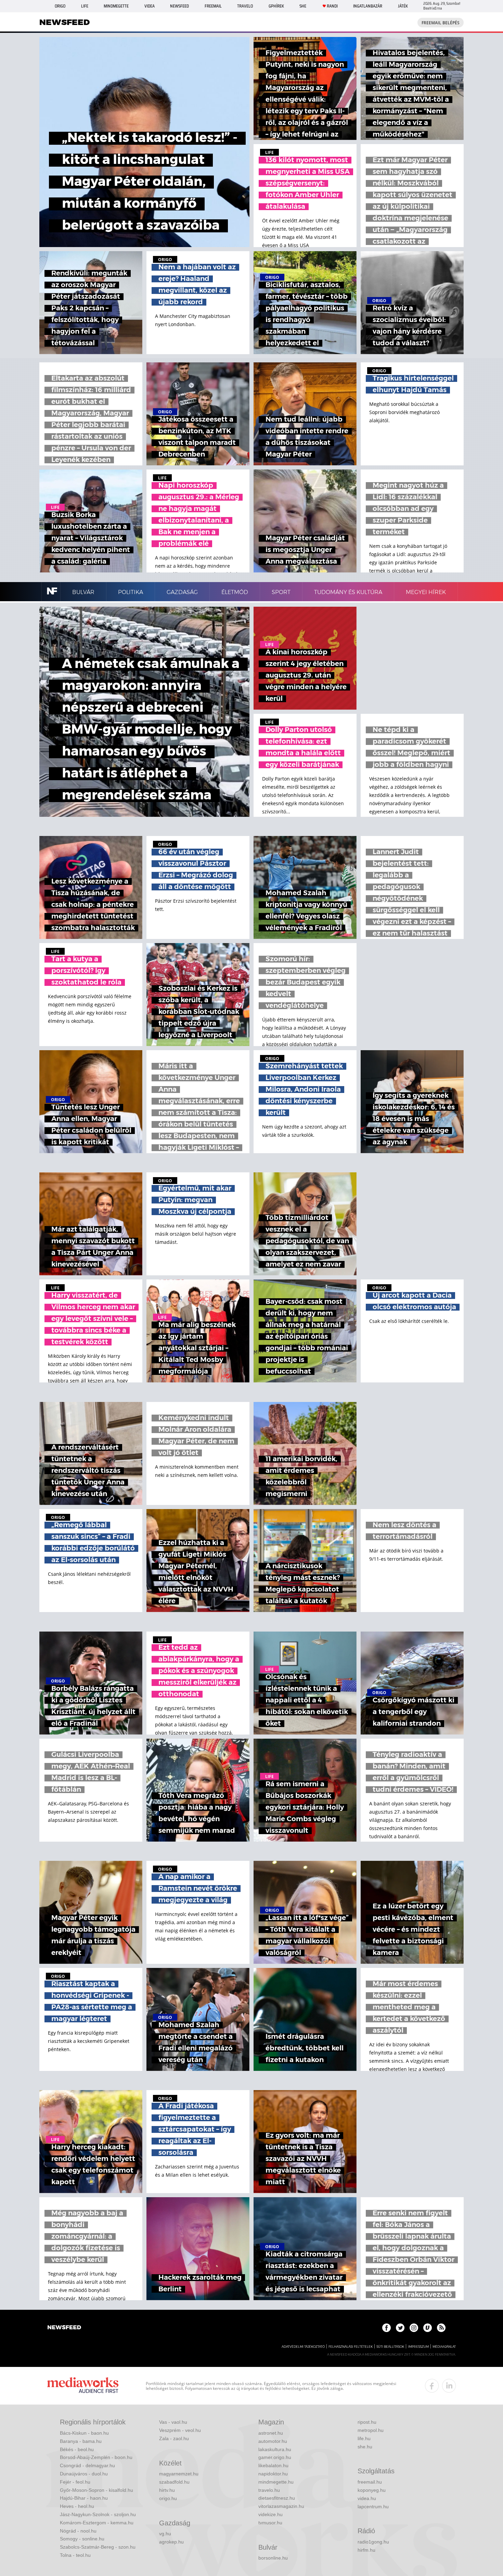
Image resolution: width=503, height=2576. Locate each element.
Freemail (213, 6)
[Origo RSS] (441, 2328)
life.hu (364, 2438)
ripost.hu (367, 2422)
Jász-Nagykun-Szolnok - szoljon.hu (98, 2514)
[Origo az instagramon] (414, 2328)
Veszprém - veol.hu (180, 2430)
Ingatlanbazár (368, 6)
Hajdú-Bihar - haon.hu (84, 2498)
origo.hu (168, 2498)
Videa (150, 6)
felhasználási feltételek (351, 2347)
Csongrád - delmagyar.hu (87, 2465)
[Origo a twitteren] (400, 2328)
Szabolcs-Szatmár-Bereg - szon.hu (98, 2547)
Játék (403, 6)
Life (85, 6)
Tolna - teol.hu (75, 2555)
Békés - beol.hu (77, 2449)
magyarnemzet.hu (179, 2474)
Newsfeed (179, 6)
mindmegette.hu (276, 2482)
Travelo (245, 6)
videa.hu (367, 2498)
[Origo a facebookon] (386, 2328)
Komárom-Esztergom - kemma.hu (97, 2523)
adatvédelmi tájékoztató (303, 2347)
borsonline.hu (273, 2558)
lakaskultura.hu (275, 2449)
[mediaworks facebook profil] (432, 2386)
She (303, 6)
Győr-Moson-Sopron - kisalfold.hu (96, 2490)
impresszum (418, 2347)
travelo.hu (269, 2490)
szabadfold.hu (174, 2482)
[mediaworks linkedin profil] (449, 2386)
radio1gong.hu (373, 2542)
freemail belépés (441, 23)
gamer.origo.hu (275, 2457)
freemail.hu (370, 2482)
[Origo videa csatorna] (428, 2328)
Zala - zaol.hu (174, 2438)
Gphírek (276, 6)
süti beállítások (390, 2347)
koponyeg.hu (372, 2490)
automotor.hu (273, 2441)
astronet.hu (271, 2433)
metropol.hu (371, 2430)
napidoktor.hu (273, 2474)
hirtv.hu (167, 2490)
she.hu (365, 2447)
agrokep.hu (171, 2542)
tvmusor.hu (270, 2523)
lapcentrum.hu (373, 2507)
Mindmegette (116, 6)
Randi (332, 6)
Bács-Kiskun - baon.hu (84, 2433)
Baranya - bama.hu (81, 2441)
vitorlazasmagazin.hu (281, 2506)
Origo (60, 6)
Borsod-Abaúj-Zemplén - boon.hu (96, 2457)
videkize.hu (270, 2514)
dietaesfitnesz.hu (277, 2498)
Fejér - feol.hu (75, 2482)
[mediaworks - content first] (83, 2386)
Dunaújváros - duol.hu (84, 2474)
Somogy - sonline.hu (82, 2539)
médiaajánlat (444, 2347)
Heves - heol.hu (77, 2506)
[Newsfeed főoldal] (64, 2328)
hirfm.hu (366, 2550)
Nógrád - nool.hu (78, 2531)
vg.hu (165, 2534)
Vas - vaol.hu (173, 2422)
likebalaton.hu (273, 2465)
